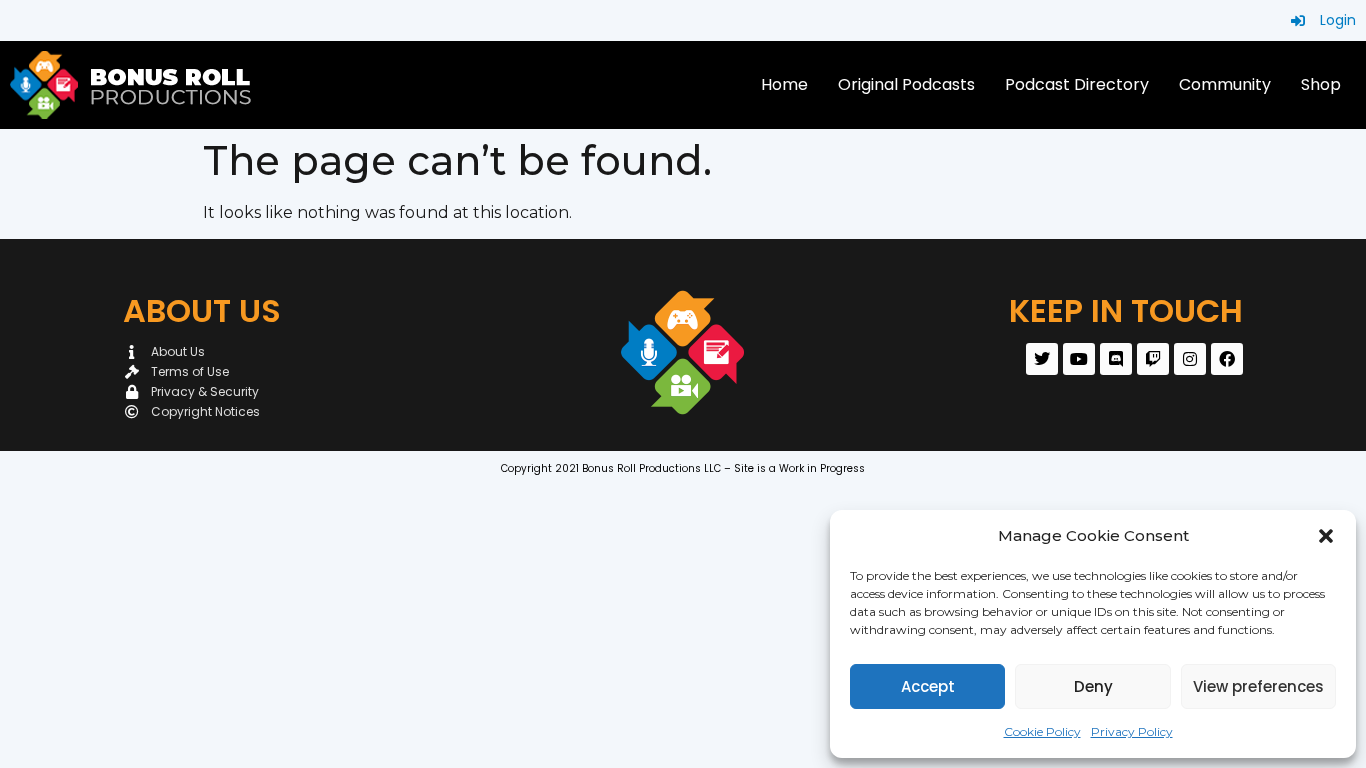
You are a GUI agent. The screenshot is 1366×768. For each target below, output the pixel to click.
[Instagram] (1190, 359)
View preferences (1258, 686)
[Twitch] (1153, 359)
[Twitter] (1042, 359)
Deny (1093, 686)
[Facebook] (1227, 359)
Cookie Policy (1042, 731)
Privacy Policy (1132, 731)
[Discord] (1116, 359)
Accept (928, 686)
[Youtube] (1079, 359)
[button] (1326, 536)
